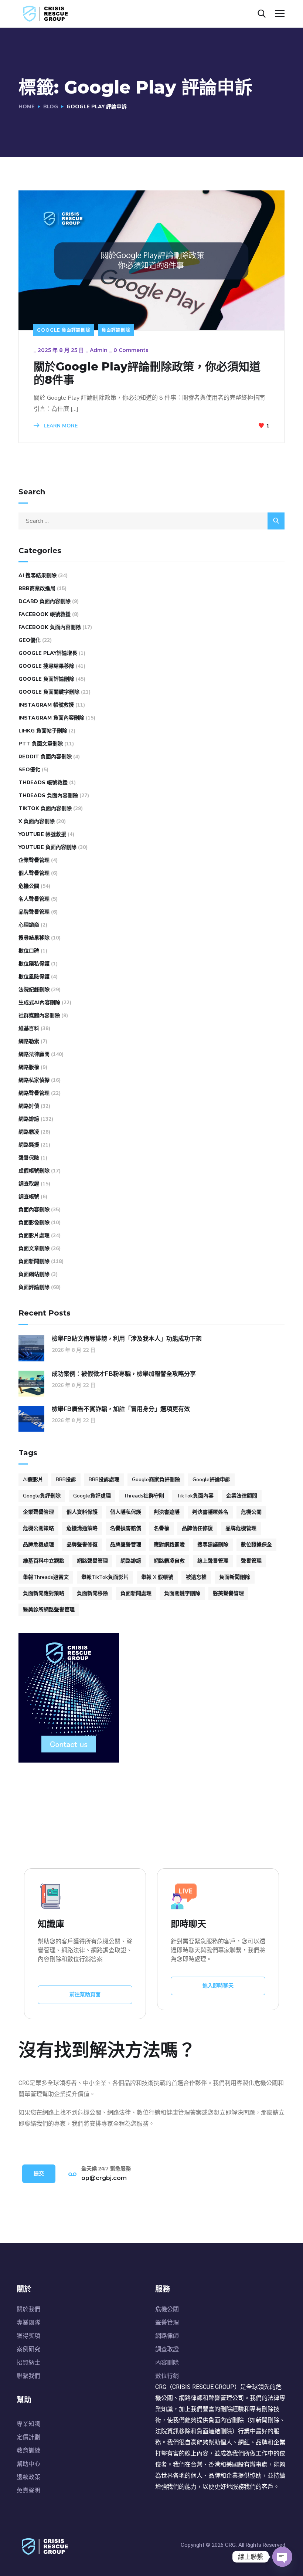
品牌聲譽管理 (34, 912)
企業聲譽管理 (34, 860)
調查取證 (29, 1184)
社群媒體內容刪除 (39, 1015)
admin (99, 350)
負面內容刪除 (34, 1210)
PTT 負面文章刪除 (41, 744)
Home (27, 107)
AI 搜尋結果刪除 (38, 576)
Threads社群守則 (144, 1496)
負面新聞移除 (92, 1593)
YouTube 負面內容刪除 (47, 847)
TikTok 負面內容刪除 (45, 808)
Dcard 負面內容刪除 (45, 601)
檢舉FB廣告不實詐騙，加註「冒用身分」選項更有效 (121, 1409)
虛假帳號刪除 (34, 1171)
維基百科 (29, 1028)
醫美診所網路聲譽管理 (49, 1610)
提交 (39, 2174)
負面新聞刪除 (34, 1261)
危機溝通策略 (82, 1528)
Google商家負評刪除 (156, 1480)
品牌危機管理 (241, 1528)
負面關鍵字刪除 (182, 1593)
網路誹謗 (29, 1119)
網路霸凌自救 (169, 1561)
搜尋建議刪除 (213, 1545)
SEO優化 (29, 770)
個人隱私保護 (126, 1512)
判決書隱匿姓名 (210, 1512)
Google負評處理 (92, 1496)
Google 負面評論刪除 (64, 330)
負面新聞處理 (136, 1593)
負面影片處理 (34, 1235)
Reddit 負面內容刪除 (45, 757)
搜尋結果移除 (34, 938)
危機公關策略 (38, 1528)
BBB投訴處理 (104, 1480)
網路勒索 (29, 1041)
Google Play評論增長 (48, 653)
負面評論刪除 (116, 330)
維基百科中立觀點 (44, 1561)
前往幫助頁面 (85, 1995)
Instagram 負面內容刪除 (51, 718)
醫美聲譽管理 (228, 1593)
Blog (51, 107)
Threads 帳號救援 (43, 783)
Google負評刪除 (42, 1496)
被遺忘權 (196, 1577)
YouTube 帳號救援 (42, 834)
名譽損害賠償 (126, 1528)
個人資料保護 (82, 1512)
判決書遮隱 (167, 1512)
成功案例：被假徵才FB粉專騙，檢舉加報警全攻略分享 (124, 1374)
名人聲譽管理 (34, 899)
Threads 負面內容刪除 (48, 796)
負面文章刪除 (34, 1248)
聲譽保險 (29, 1158)
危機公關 (29, 886)
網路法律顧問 (34, 1054)
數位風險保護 (34, 977)
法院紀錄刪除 (34, 990)
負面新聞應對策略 (44, 1593)
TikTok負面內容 (195, 1496)
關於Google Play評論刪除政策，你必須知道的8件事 (147, 373)
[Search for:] (151, 521)
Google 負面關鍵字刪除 (49, 692)
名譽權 (161, 1528)
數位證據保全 (256, 1545)
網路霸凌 (29, 1132)
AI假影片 (33, 1480)
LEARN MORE (60, 426)
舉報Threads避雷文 (46, 1577)
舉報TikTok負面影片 (105, 1577)
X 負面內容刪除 (37, 821)
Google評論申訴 (211, 1480)
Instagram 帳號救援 (46, 705)
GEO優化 (30, 640)
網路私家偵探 (34, 1080)
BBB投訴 (66, 1480)
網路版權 (29, 1067)
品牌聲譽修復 (82, 1545)
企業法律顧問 (242, 1496)
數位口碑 (29, 951)
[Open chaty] (282, 2557)
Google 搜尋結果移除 (46, 666)
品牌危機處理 (38, 1545)
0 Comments (131, 350)
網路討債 (29, 1106)
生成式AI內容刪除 (39, 1003)
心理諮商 (29, 925)
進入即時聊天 (218, 1986)
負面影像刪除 (34, 1223)
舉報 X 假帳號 (157, 1577)
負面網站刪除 (34, 1274)
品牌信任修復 (197, 1528)
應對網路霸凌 (169, 1545)
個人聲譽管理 (34, 873)
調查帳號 (29, 1197)
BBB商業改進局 (37, 588)
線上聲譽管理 (213, 1561)
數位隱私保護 (34, 964)
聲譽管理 (251, 1561)
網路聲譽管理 (34, 1093)
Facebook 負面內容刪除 (50, 627)
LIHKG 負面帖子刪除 (43, 731)
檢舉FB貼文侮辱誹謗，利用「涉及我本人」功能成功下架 (127, 1339)
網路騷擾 (29, 1145)
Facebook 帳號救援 (45, 614)
